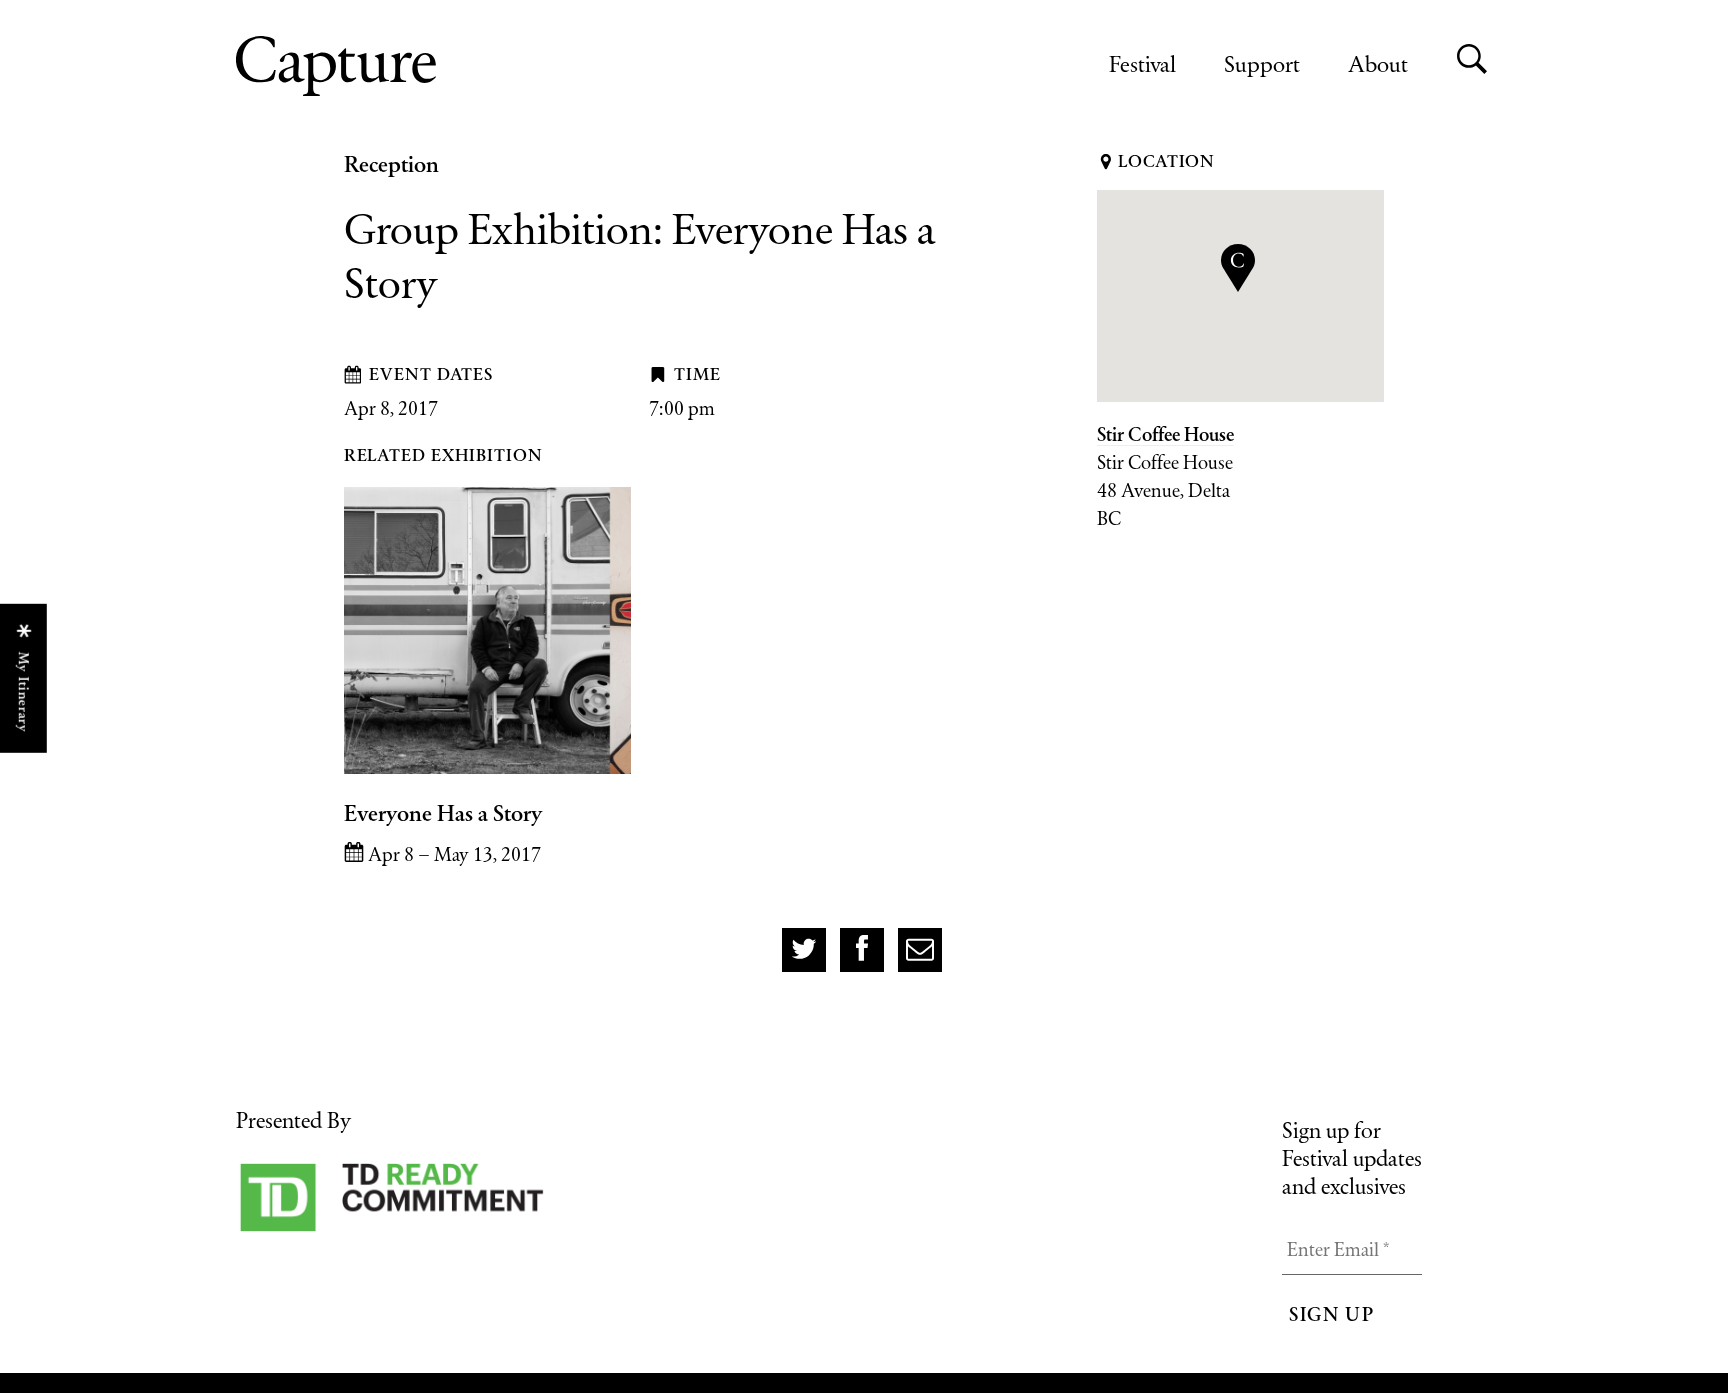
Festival (1142, 63)
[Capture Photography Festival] (401, 66)
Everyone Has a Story (443, 813)
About (1378, 63)
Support (1262, 63)
